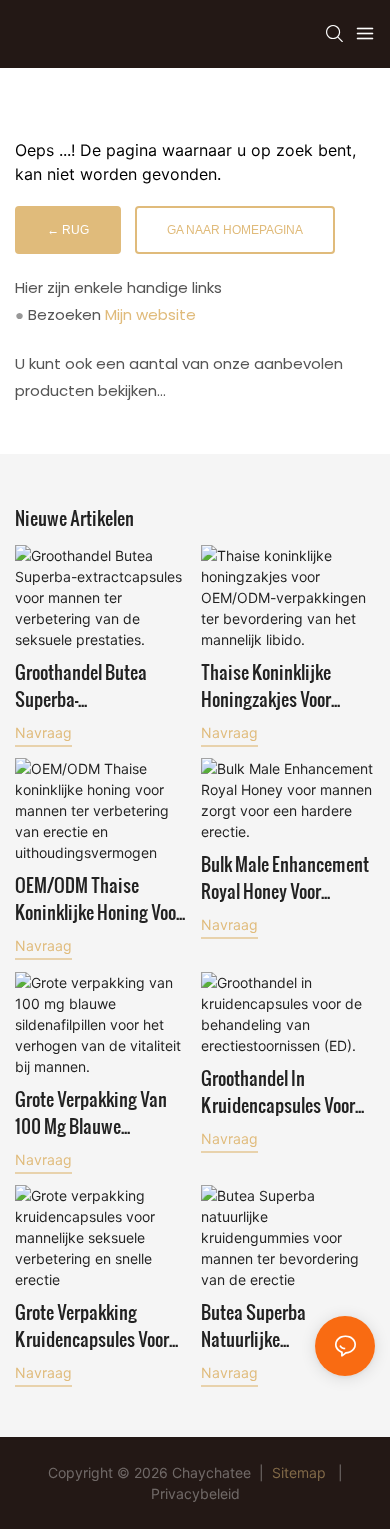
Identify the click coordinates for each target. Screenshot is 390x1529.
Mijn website (150, 314)
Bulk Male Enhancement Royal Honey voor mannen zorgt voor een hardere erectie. (285, 877)
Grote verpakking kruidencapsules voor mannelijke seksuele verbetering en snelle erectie (92, 1325)
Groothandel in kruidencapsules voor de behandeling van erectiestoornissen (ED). (285, 1091)
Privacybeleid (195, 1493)
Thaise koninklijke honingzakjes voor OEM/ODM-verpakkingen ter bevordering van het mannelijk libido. (287, 685)
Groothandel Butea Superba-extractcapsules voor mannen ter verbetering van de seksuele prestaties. (99, 685)
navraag (43, 732)
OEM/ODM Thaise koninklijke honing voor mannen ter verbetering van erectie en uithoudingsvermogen (99, 898)
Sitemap (299, 1472)
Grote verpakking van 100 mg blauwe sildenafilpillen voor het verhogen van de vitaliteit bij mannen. (100, 1112)
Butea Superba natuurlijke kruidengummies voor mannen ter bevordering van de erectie (286, 1325)
